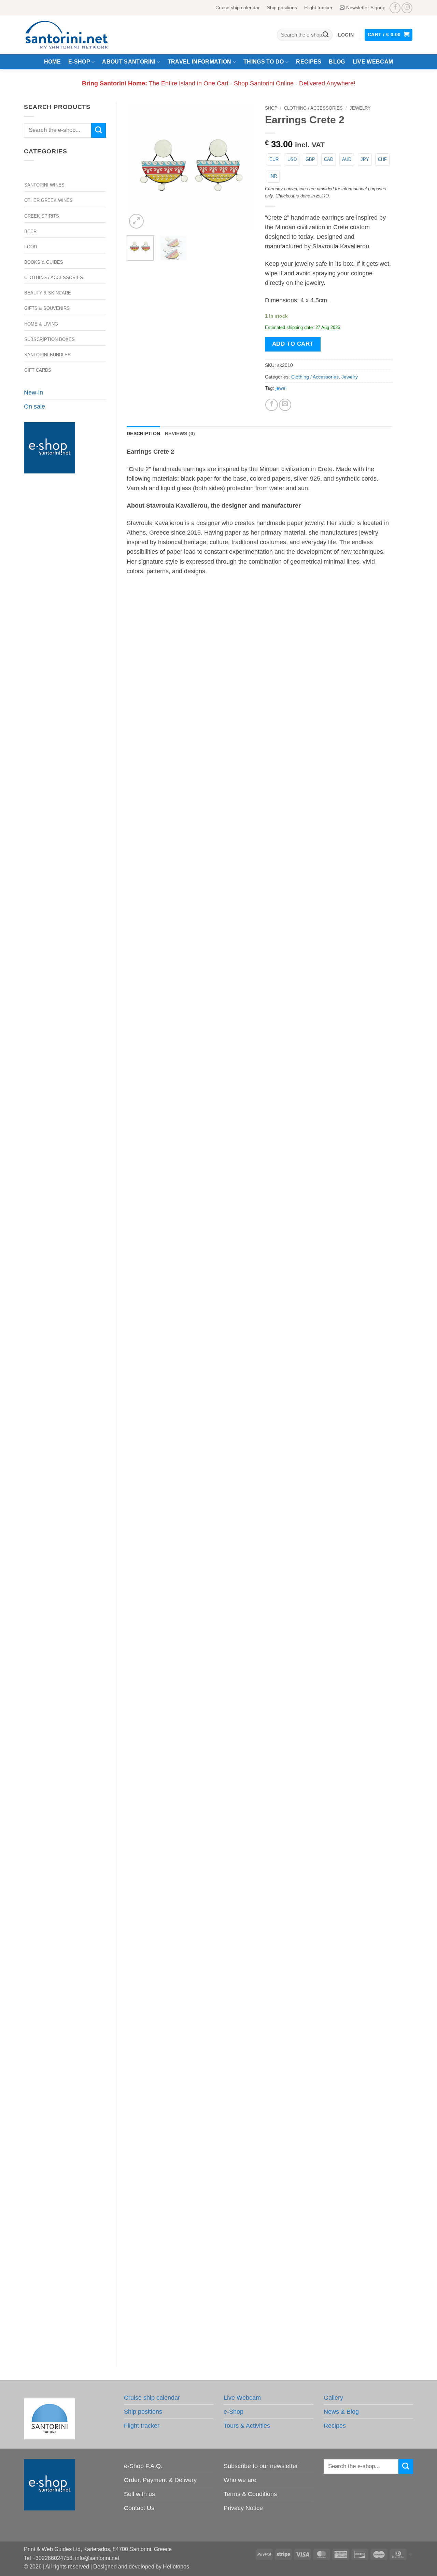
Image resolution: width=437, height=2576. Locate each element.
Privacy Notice (243, 2508)
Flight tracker (318, 8)
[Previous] (138, 166)
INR (273, 176)
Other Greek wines (48, 200)
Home (52, 62)
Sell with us (139, 2494)
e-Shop (79, 62)
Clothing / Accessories (54, 278)
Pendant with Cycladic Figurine (260, 2035)
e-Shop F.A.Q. (143, 2466)
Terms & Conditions (250, 2494)
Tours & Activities (247, 2426)
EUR (274, 159)
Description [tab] (143, 433)
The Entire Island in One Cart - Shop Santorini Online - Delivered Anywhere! (219, 83)
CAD (329, 159)
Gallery (333, 2398)
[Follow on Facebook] (395, 8)
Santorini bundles (47, 355)
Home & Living (41, 324)
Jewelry (360, 108)
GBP (310, 159)
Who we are (240, 2480)
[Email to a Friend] (285, 405)
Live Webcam (373, 62)
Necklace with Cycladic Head (260, 2326)
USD (292, 159)
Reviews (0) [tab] (180, 433)
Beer (30, 231)
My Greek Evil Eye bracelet (260, 1163)
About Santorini (129, 62)
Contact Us (139, 2508)
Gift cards (38, 370)
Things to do (264, 62)
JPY (365, 159)
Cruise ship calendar (238, 8)
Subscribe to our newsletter (261, 2466)
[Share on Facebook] (271, 405)
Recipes (309, 62)
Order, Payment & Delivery (160, 2480)
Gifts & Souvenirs (47, 308)
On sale (34, 407)
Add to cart (293, 344)
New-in (33, 392)
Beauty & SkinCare (48, 293)
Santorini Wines (44, 185)
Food (31, 247)
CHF (382, 159)
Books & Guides (44, 262)
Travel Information (200, 62)
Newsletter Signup (366, 8)
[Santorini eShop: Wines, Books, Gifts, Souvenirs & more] (75, 35)
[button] (346, 35)
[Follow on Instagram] (407, 8)
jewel (281, 388)
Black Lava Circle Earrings (260, 1453)
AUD (347, 159)
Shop (271, 108)
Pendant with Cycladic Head (260, 1744)
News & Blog (341, 2412)
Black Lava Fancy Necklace (260, 872)
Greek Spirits (42, 216)
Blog (337, 62)
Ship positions (282, 8)
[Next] (243, 166)
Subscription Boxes (50, 339)
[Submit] (326, 35)
